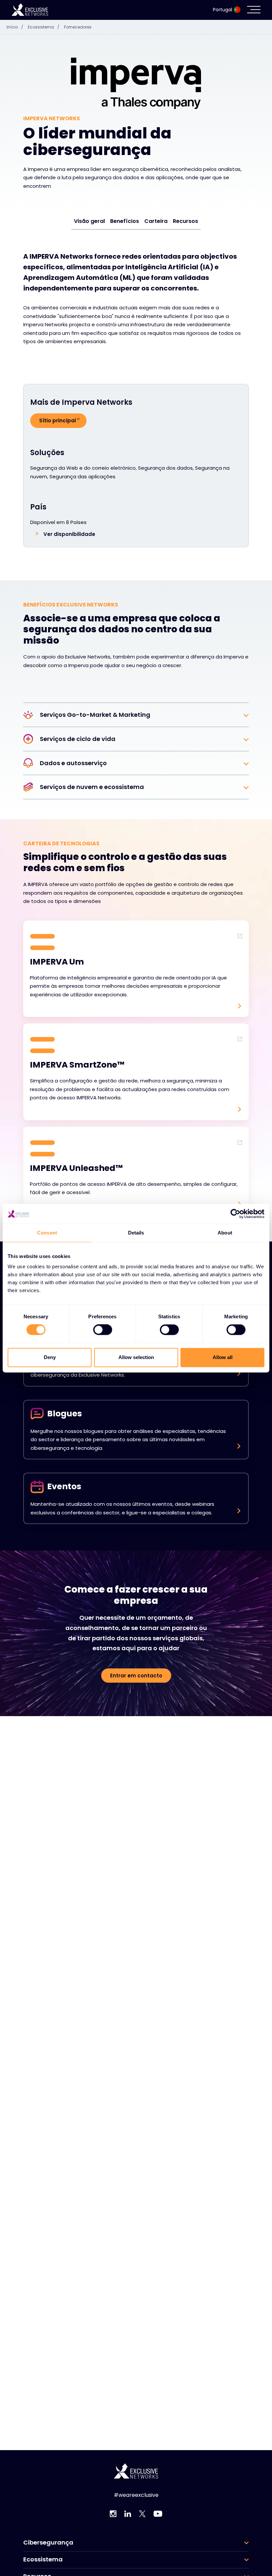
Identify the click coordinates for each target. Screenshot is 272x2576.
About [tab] (225, 1233)
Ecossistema (44, 27)
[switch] (103, 1330)
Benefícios (125, 221)
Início (15, 27)
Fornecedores (78, 27)
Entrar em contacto (136, 1676)
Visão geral (89, 221)
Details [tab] (136, 1233)
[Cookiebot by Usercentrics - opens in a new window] (235, 1214)
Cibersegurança (48, 2543)
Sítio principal (58, 421)
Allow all (223, 1357)
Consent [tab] (47, 1233)
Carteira (156, 221)
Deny (50, 1357)
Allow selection (136, 1357)
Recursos (185, 221)
